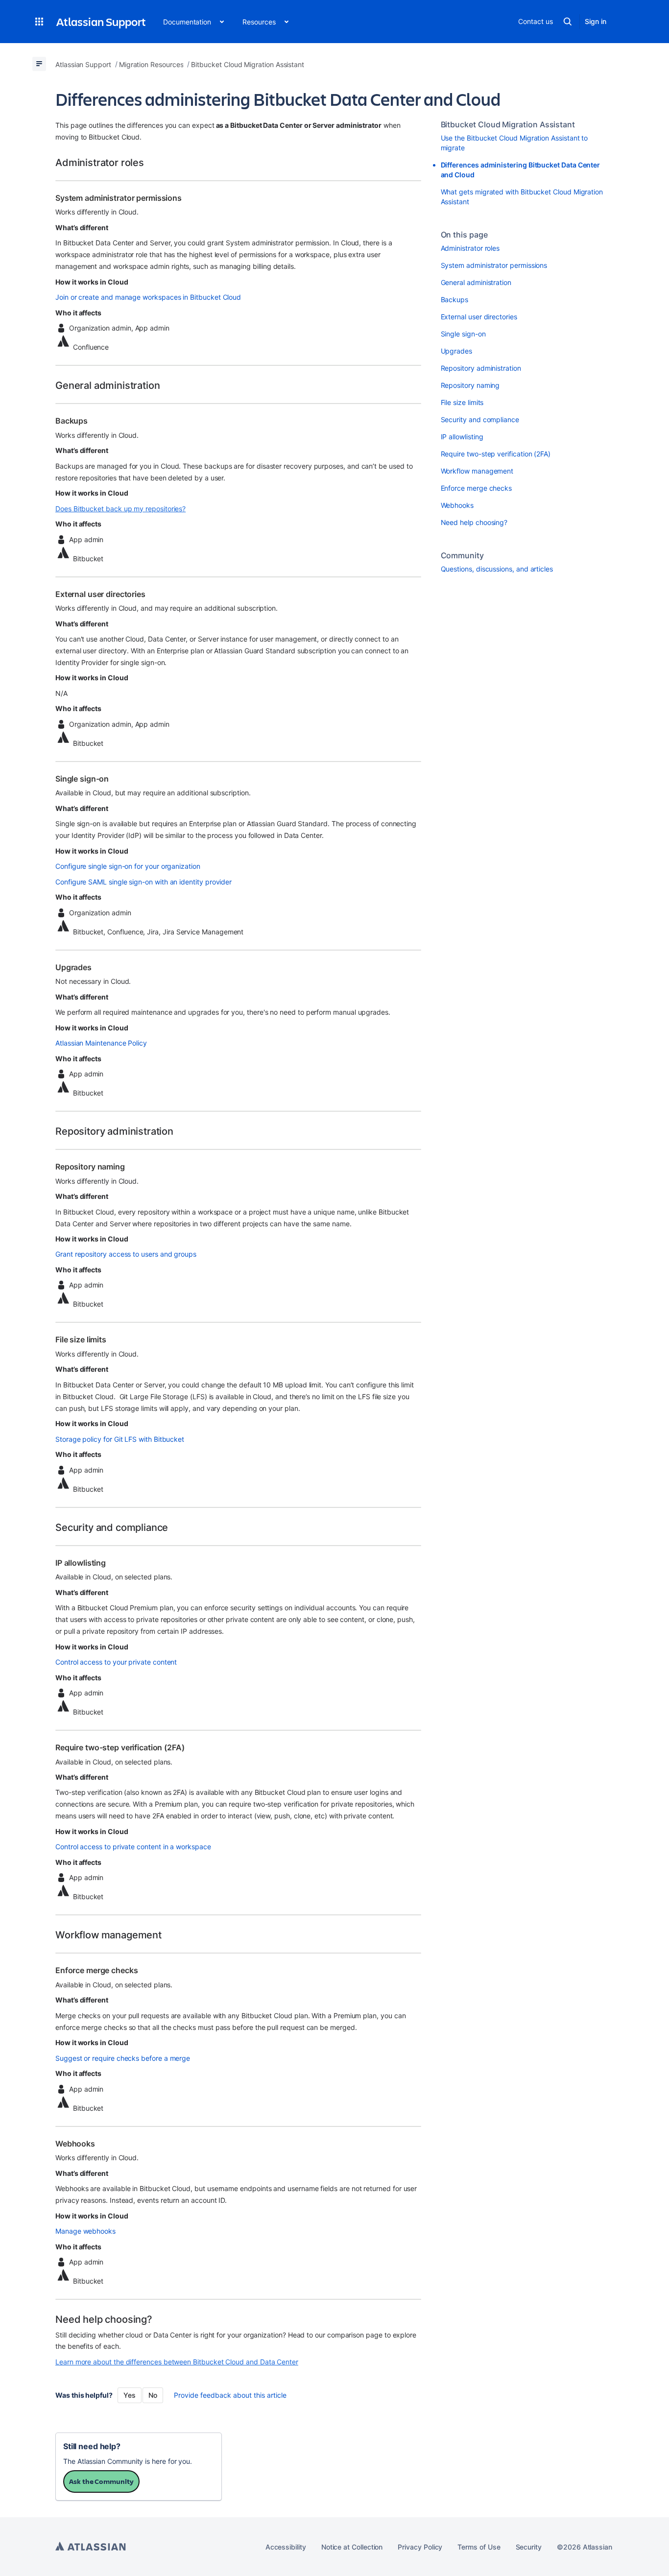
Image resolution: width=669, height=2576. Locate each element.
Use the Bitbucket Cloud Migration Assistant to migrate (514, 143)
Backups (455, 299)
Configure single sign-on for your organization (128, 866)
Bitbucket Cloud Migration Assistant (508, 124)
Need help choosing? (474, 522)
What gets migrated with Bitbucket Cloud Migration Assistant (522, 197)
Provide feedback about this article (230, 2395)
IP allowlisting (462, 437)
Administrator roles (470, 248)
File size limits (462, 402)
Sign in (596, 21)
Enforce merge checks (477, 488)
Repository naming (470, 385)
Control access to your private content (116, 1662)
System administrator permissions (494, 265)
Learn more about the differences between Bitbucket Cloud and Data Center (177, 2362)
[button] (39, 22)
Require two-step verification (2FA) (496, 454)
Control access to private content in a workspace (133, 1847)
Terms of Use (479, 2547)
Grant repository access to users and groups (126, 1254)
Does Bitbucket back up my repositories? (120, 509)
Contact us (535, 21)
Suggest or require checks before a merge (123, 2058)
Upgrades (456, 351)
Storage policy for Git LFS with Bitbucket (120, 1439)
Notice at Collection (352, 2547)
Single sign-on (463, 334)
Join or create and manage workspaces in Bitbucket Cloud (148, 297)
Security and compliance (480, 419)
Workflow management (477, 471)
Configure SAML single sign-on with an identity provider (143, 882)
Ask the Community (101, 2481)
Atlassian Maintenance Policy (101, 1043)
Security (529, 2547)
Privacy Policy (420, 2547)
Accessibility (286, 2547)
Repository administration (481, 368)
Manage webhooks (85, 2231)
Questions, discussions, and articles (497, 569)
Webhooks (457, 505)
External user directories (479, 317)
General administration (476, 282)
